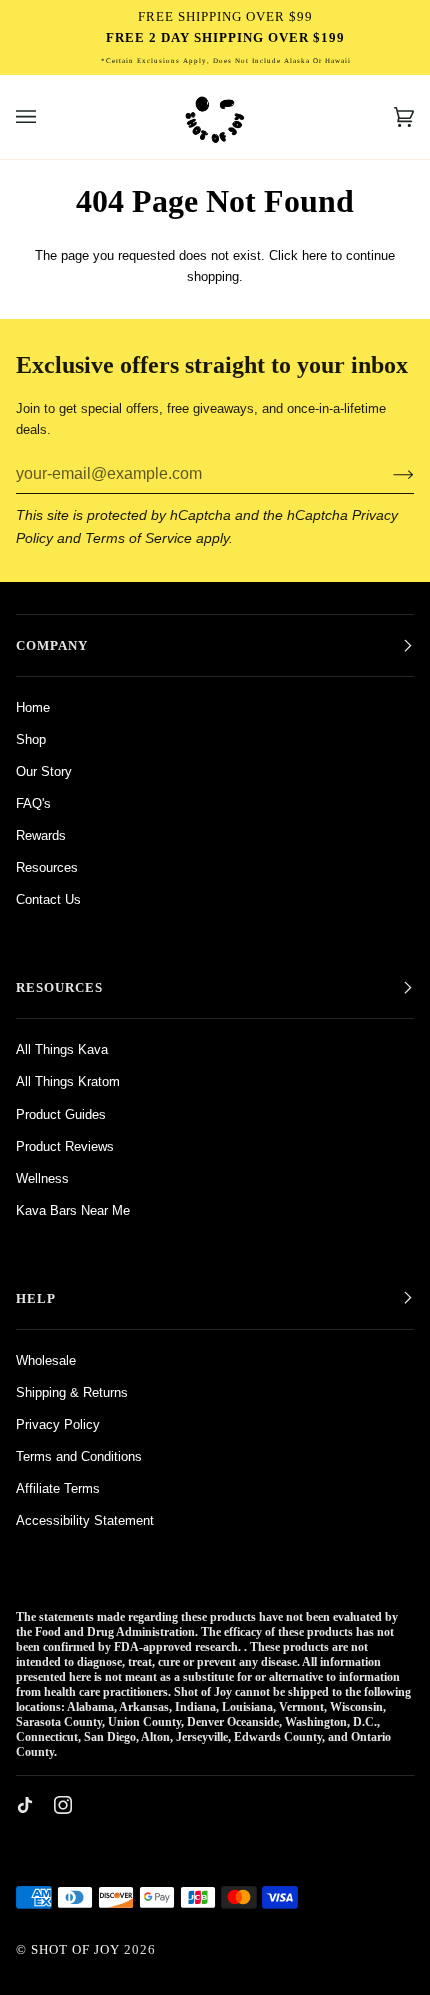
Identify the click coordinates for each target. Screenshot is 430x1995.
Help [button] (36, 1298)
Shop (31, 739)
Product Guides (61, 1114)
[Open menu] (46, 117)
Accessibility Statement (85, 1520)
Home (33, 707)
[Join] (387, 474)
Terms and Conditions (79, 1456)
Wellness (42, 1178)
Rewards (41, 835)
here (314, 255)
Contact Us (48, 899)
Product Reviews (65, 1146)
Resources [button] (59, 987)
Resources (47, 867)
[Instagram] (63, 1805)
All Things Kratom (68, 1081)
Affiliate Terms (58, 1488)
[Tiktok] (25, 1805)
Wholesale (46, 1360)
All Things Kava (62, 1049)
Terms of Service (138, 538)
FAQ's (33, 803)
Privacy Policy (58, 1424)
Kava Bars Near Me (73, 1210)
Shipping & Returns (72, 1392)
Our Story (44, 771)
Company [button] (52, 645)
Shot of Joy (77, 1949)
